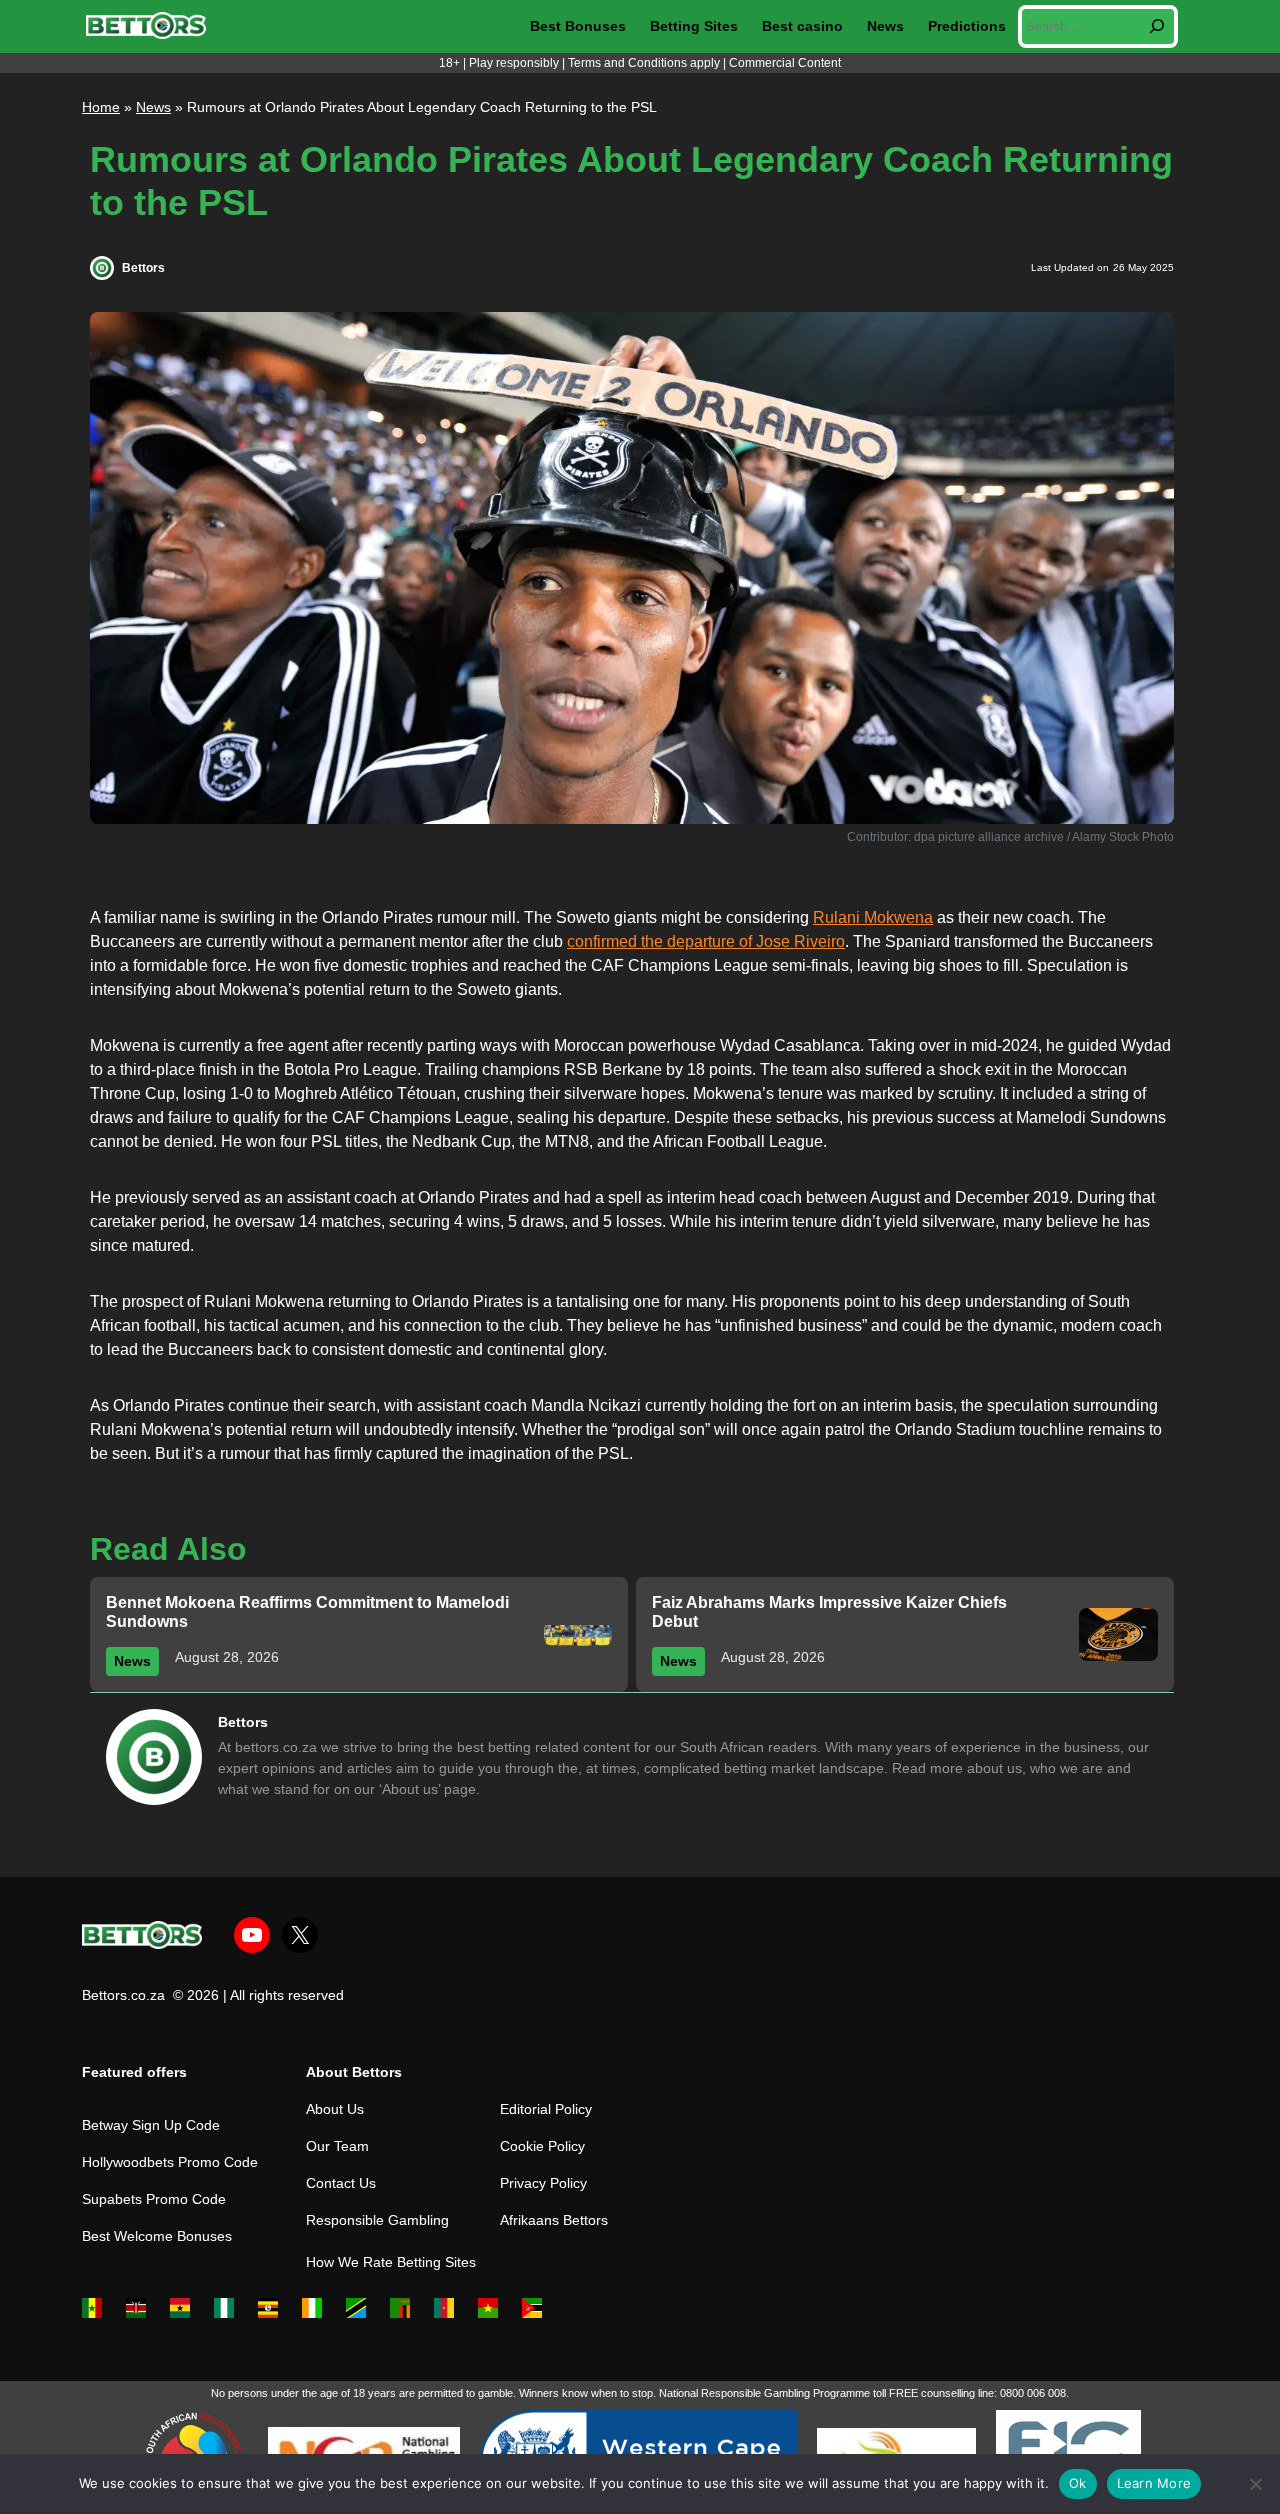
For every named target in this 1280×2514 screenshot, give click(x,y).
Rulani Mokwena (873, 917)
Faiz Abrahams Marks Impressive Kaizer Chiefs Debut (829, 1612)
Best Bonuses (578, 26)
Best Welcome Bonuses (157, 2236)
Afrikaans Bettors (554, 2220)
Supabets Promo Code (154, 2199)
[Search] (1157, 26)
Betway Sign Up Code (151, 2125)
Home (101, 107)
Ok (1078, 2483)
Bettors (143, 268)
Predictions (967, 26)
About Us (335, 2109)
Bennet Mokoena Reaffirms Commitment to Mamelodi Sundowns (307, 1612)
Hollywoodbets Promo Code (170, 2162)
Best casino (802, 26)
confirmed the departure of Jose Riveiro (706, 941)
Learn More (1154, 2483)
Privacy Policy (543, 2183)
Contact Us (341, 2183)
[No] (1255, 2484)
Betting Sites (694, 26)
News (885, 26)
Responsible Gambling (377, 2220)
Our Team (337, 2146)
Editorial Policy (546, 2109)
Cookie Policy (542, 2146)
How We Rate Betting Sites (391, 2262)
